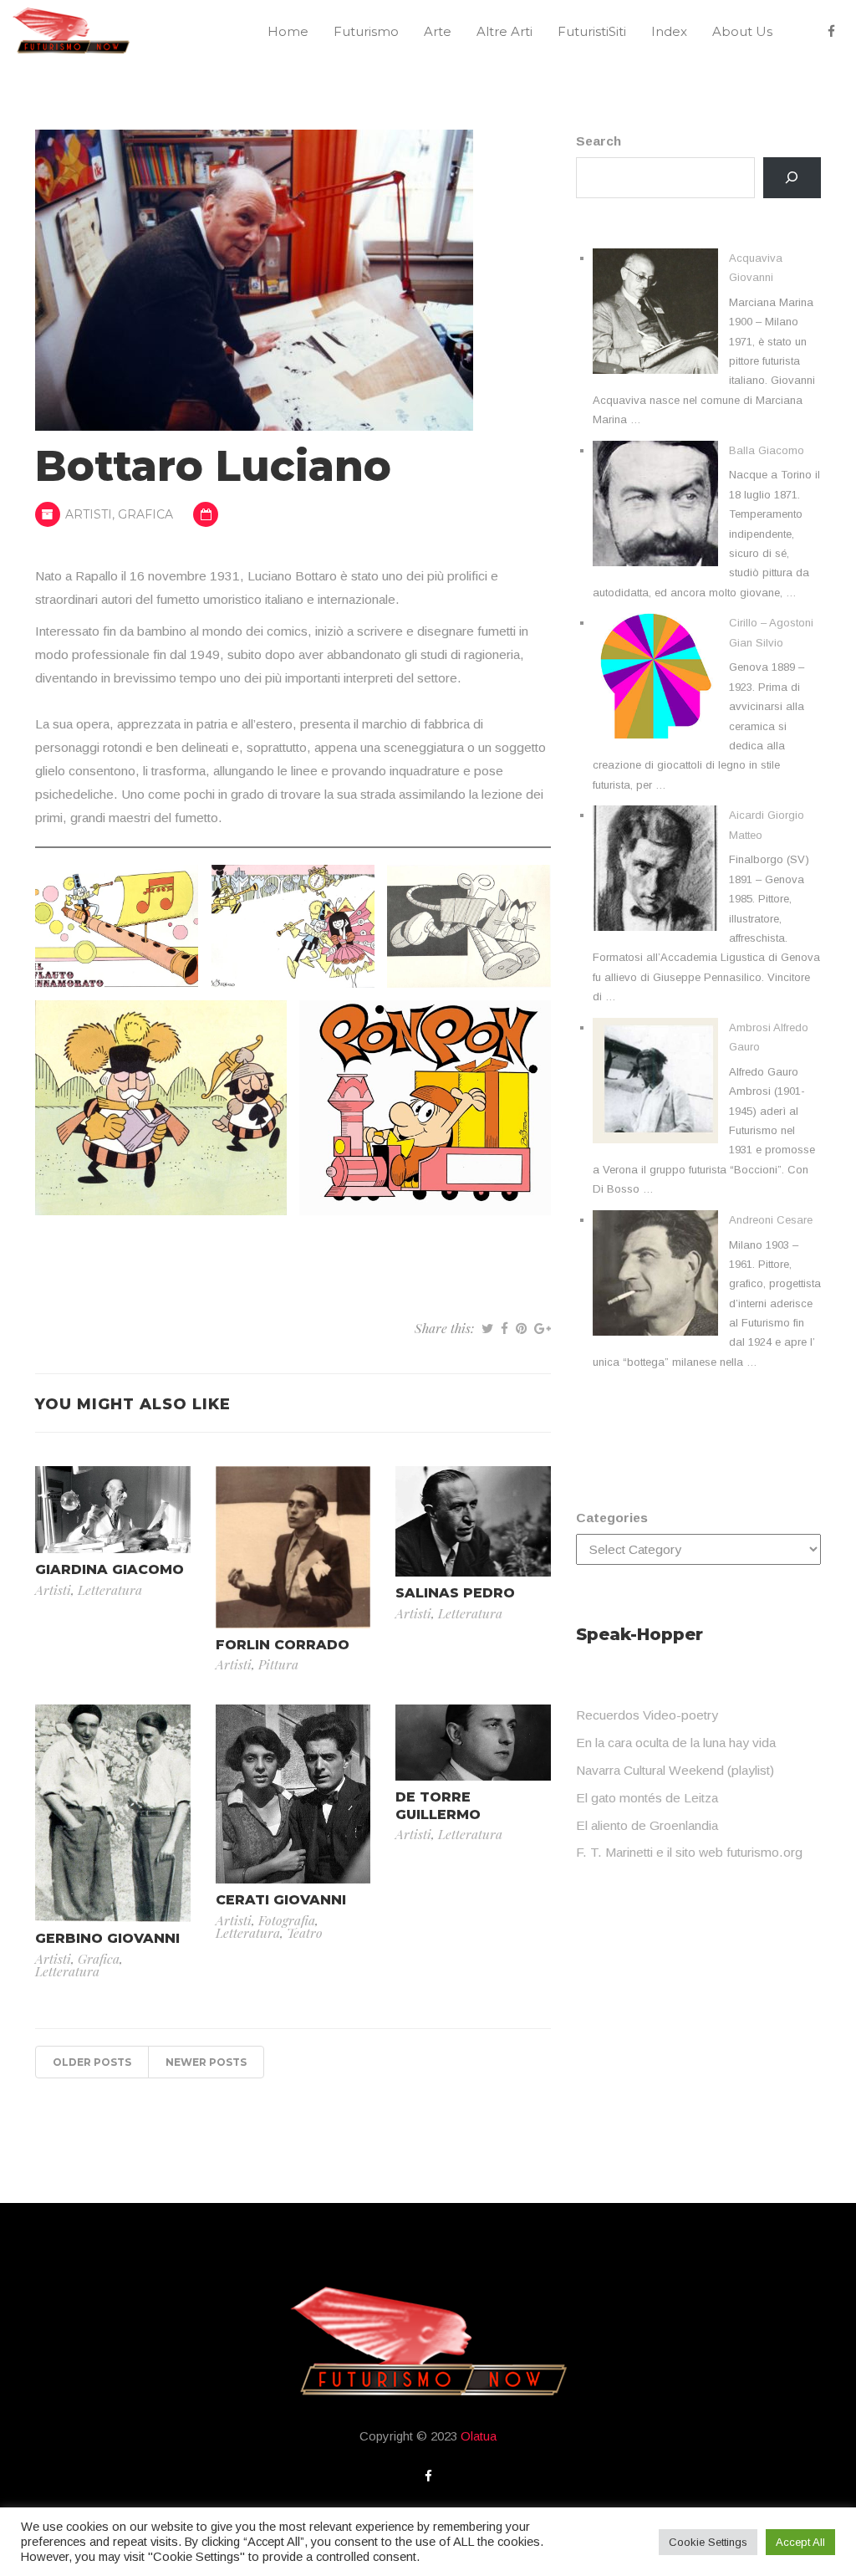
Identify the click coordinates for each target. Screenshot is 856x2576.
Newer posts (206, 2062)
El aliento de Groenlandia (647, 1825)
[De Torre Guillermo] (473, 1741)
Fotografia (287, 1920)
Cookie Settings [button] (708, 2542)
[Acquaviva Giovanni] (655, 311)
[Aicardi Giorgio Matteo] (655, 868)
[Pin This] (521, 1328)
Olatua (479, 2436)
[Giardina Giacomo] (113, 1508)
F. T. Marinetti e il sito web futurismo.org (689, 1852)
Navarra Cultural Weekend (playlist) (675, 1770)
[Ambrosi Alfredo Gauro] (655, 1081)
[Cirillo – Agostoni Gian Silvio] (655, 676)
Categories (612, 1518)
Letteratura (110, 1590)
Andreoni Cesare (771, 1220)
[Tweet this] (487, 1328)
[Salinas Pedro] (473, 1520)
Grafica (145, 514)
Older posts (92, 2062)
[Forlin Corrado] (293, 1546)
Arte (438, 31)
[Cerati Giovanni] (293, 1793)
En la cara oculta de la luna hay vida (676, 1743)
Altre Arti (504, 31)
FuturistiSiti (592, 31)
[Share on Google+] (543, 1328)
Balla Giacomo (767, 450)
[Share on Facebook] (504, 1328)
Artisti (89, 514)
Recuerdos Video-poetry (647, 1715)
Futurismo (366, 31)
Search (599, 141)
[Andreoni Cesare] (655, 1273)
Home (288, 31)
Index (669, 31)
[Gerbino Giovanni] (113, 1812)
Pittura (278, 1664)
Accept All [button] (800, 2542)
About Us (742, 31)
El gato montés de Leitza (647, 1798)
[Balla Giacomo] (655, 503)
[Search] (792, 178)
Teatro (305, 1932)
